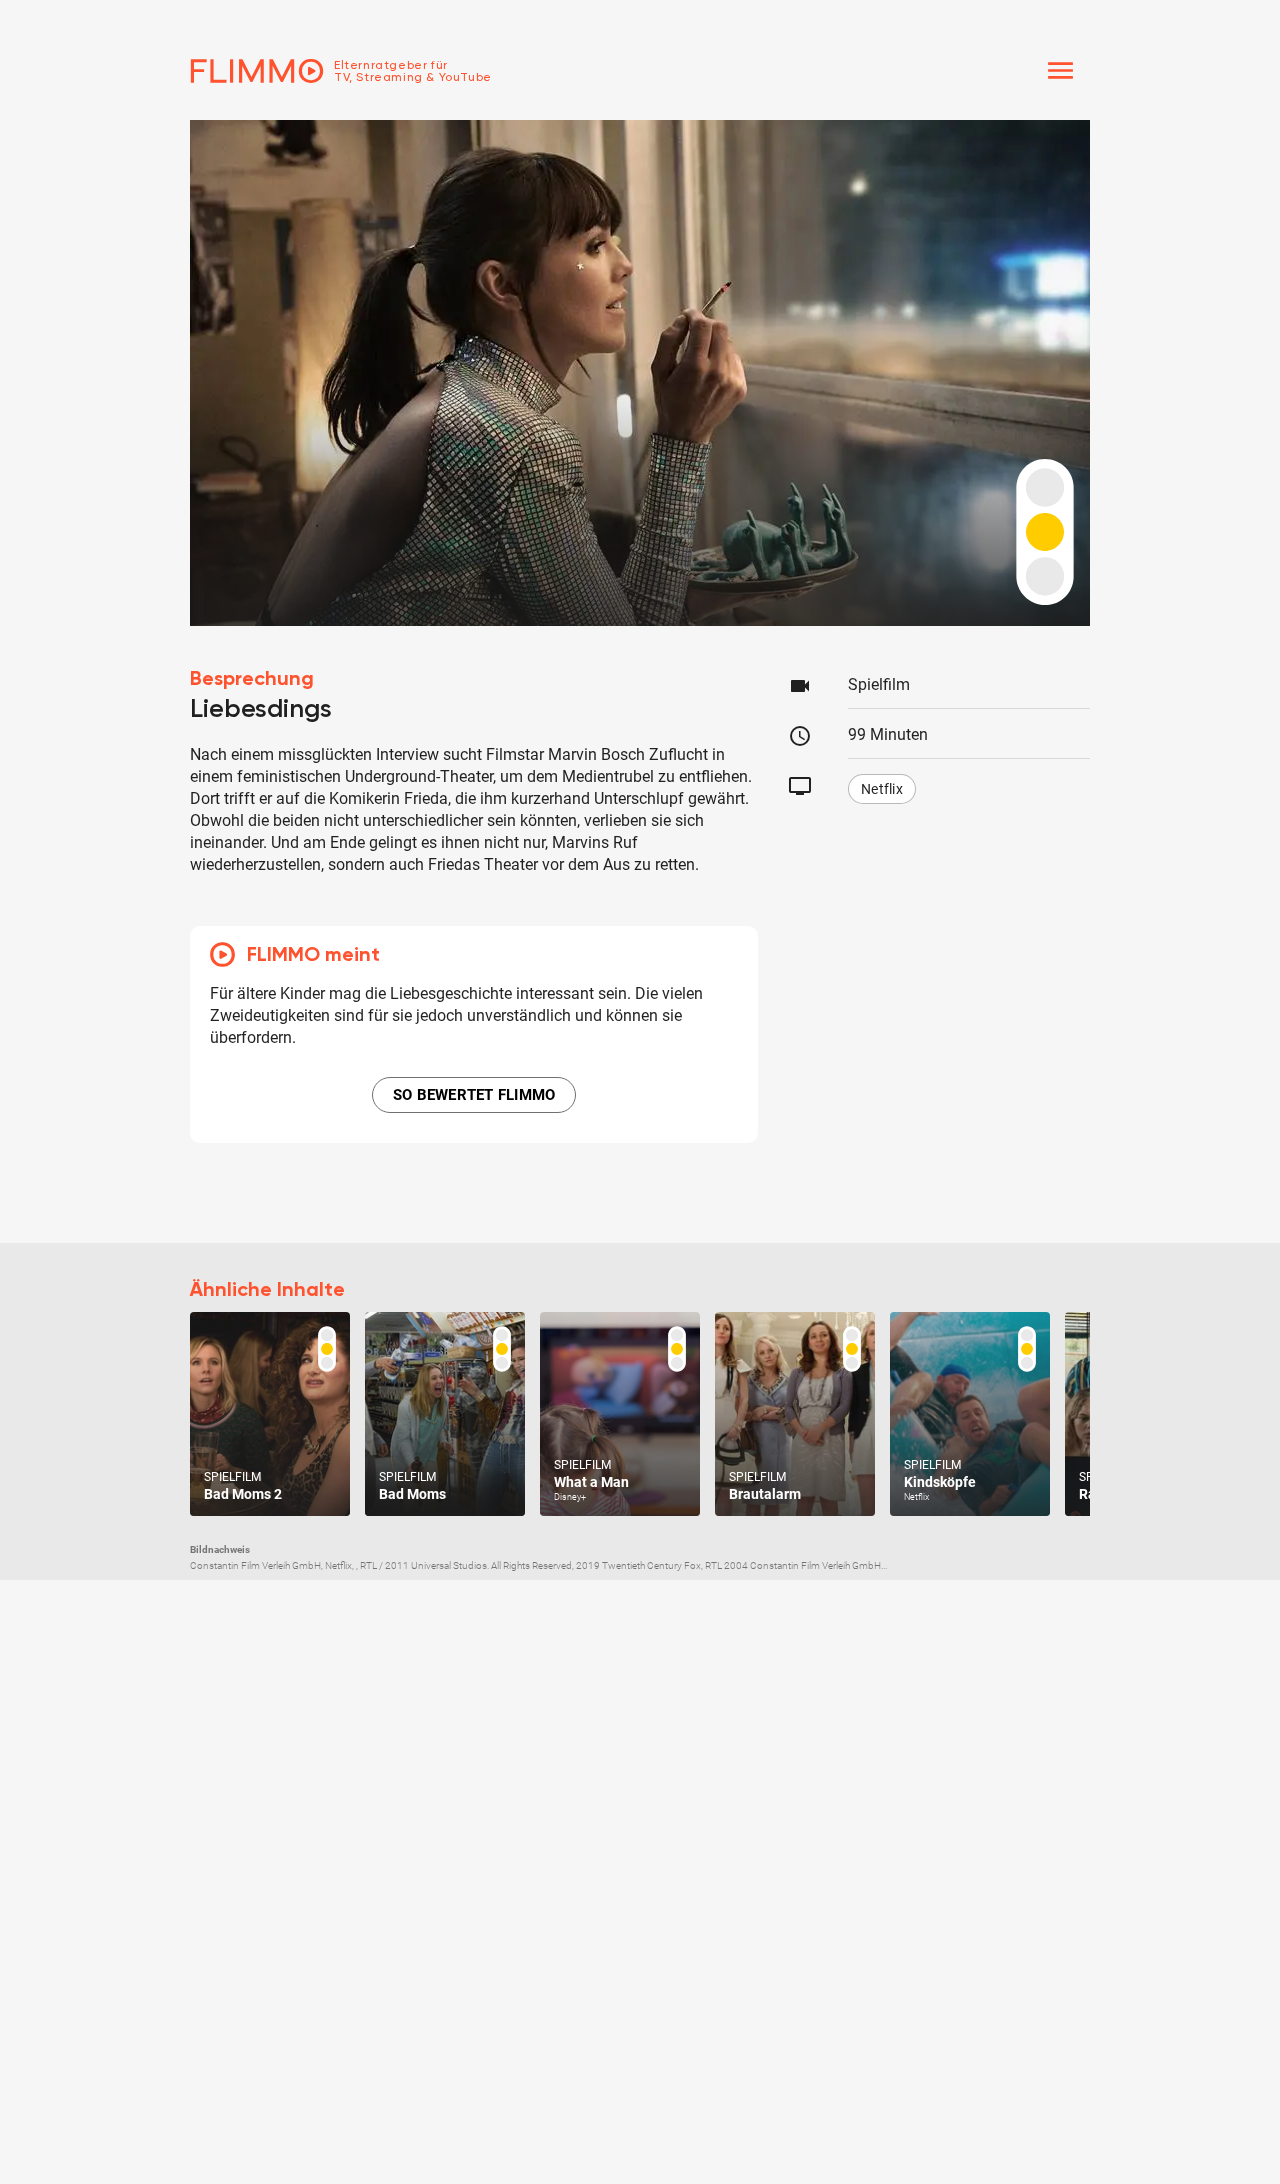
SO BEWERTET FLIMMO (474, 1095)
